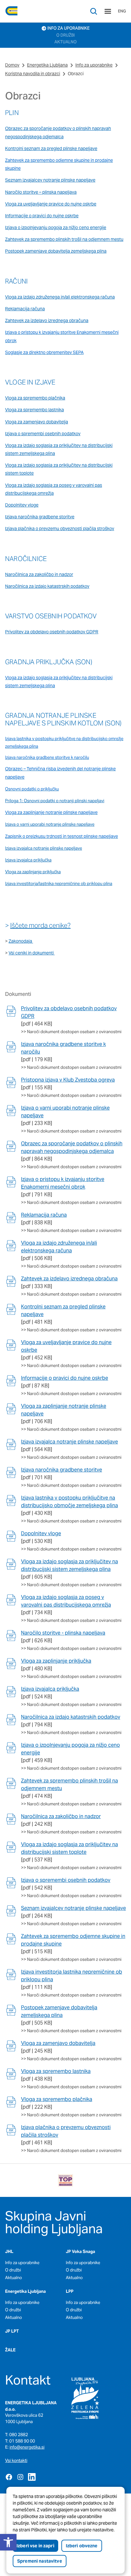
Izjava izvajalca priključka (50, 1689)
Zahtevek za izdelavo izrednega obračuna (69, 1279)
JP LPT (12, 2331)
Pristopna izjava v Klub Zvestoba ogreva (68, 1080)
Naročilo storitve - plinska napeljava (63, 1633)
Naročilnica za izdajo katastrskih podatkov (71, 1717)
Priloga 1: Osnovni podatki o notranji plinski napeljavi (55, 801)
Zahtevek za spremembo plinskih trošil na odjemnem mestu (64, 239)
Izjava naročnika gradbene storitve (40, 517)
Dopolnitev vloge (41, 1533)
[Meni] (108, 11)
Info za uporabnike (94, 65)
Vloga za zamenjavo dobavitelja (58, 2043)
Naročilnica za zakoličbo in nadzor (61, 1816)
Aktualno (14, 2278)
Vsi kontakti (16, 2461)
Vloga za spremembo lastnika (56, 2071)
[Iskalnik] (94, 11)
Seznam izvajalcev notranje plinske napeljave (73, 1908)
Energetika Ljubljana (47, 65)
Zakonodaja (21, 941)
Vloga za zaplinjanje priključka (33, 872)
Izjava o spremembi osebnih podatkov (66, 1880)
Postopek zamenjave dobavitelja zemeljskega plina (56, 251)
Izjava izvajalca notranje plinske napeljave (69, 1442)
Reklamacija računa (44, 1215)
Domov (12, 65)
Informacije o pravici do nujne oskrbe (65, 1378)
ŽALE (10, 2350)
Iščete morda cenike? (40, 925)
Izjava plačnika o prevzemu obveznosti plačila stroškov (60, 529)
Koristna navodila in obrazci (33, 74)
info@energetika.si (27, 2447)
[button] (8, 2542)
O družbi (13, 2270)
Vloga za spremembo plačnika (57, 2099)
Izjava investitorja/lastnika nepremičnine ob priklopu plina (59, 884)
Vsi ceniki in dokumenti (31, 953)
